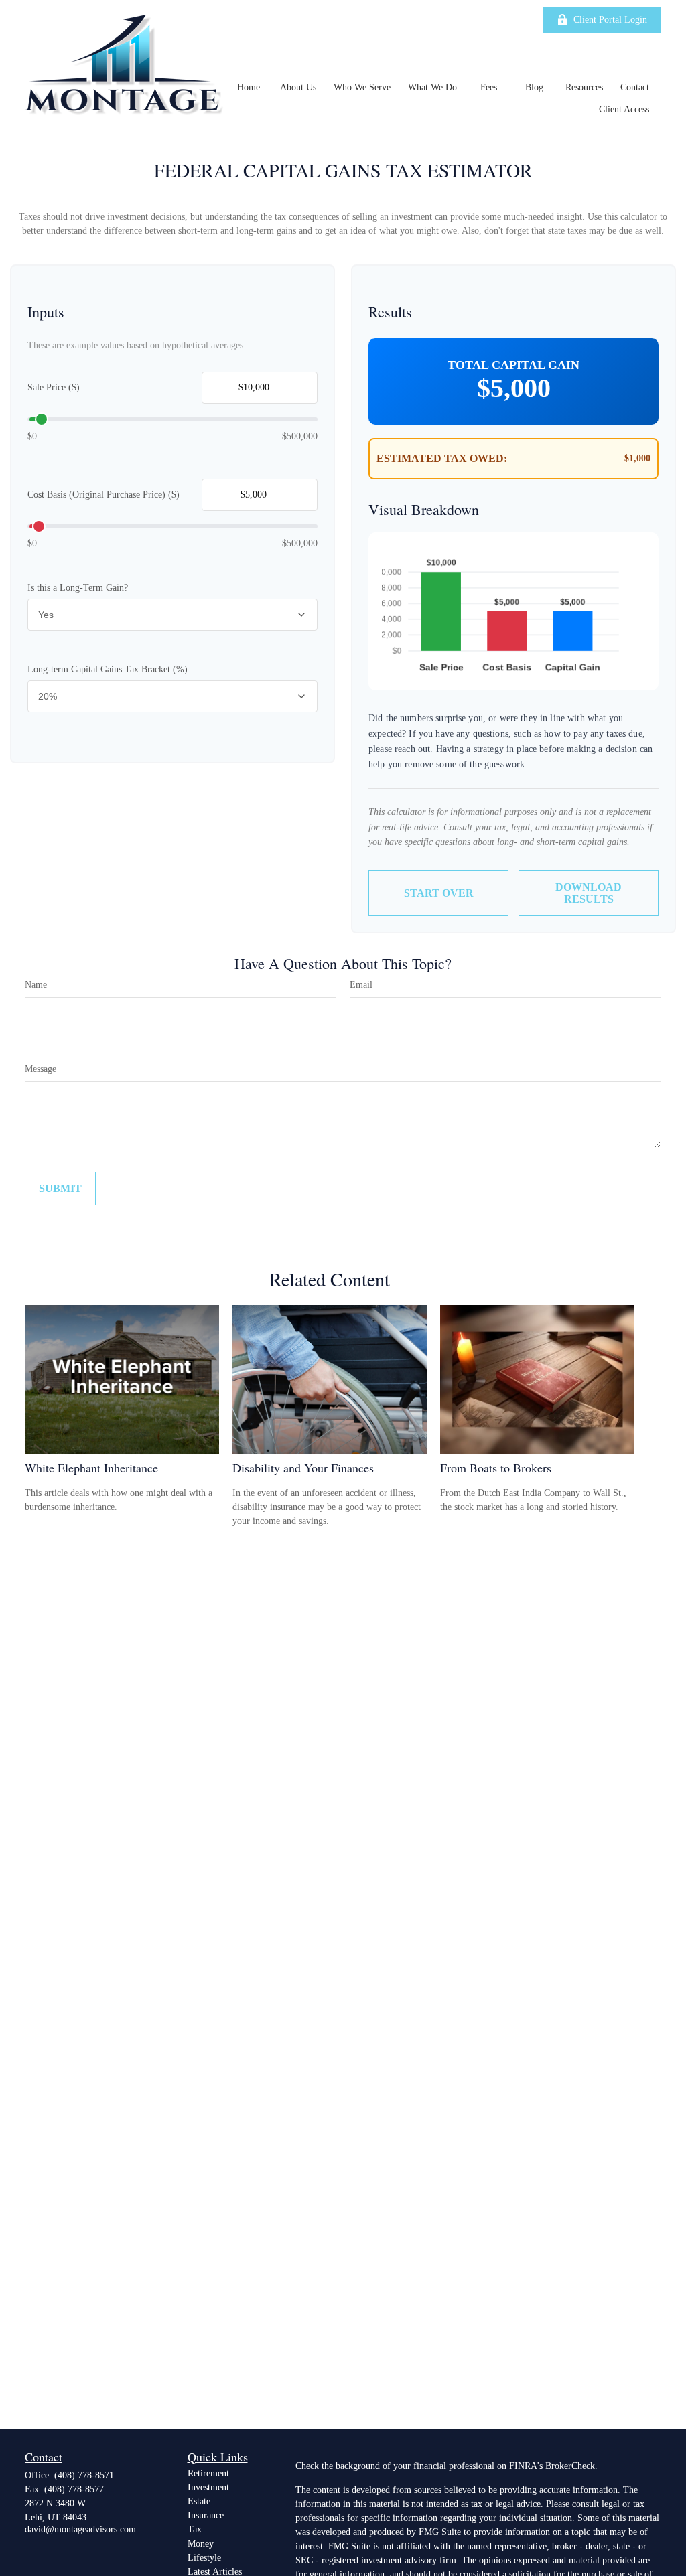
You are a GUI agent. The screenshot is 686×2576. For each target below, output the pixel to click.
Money (201, 2544)
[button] (249, 87)
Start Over (439, 893)
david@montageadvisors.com (80, 2529)
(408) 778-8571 (84, 2475)
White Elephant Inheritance (91, 1468)
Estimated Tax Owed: (442, 458)
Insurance (206, 2515)
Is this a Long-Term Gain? (78, 588)
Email (361, 985)
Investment (208, 2487)
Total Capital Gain (513, 365)
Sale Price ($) (54, 387)
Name (36, 985)
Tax (195, 2529)
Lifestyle (204, 2558)
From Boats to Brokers (496, 1468)
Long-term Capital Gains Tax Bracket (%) (108, 669)
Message (41, 1069)
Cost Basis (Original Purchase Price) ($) (104, 495)
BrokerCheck (570, 2466)
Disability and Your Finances (303, 1468)
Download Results (589, 893)
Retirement (208, 2473)
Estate (199, 2501)
